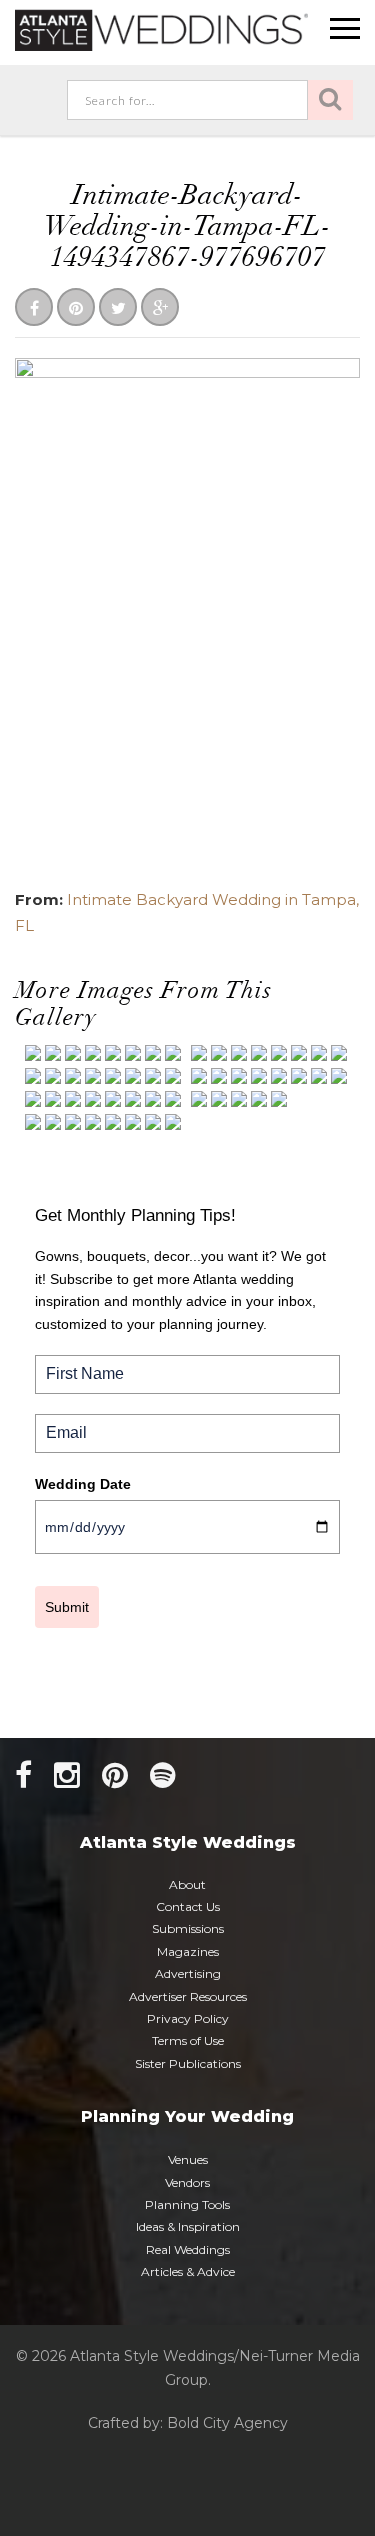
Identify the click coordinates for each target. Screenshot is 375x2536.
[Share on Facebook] (34, 308)
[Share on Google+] (160, 308)
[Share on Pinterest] (76, 308)
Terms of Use (188, 2040)
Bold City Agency (227, 2423)
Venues (188, 2159)
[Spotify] (163, 1775)
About (187, 1884)
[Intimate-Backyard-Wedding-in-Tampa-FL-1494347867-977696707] (187, 614)
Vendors (187, 2182)
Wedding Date (83, 1484)
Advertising (188, 1973)
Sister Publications (188, 2063)
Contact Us (188, 1906)
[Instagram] (67, 1775)
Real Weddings (188, 2249)
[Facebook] (23, 1775)
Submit (67, 1607)
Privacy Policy (188, 2018)
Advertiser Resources (188, 1996)
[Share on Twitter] (118, 308)
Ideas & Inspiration (188, 2226)
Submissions (188, 1928)
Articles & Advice (188, 2271)
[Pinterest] (115, 1775)
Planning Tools (187, 2204)
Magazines (188, 1951)
